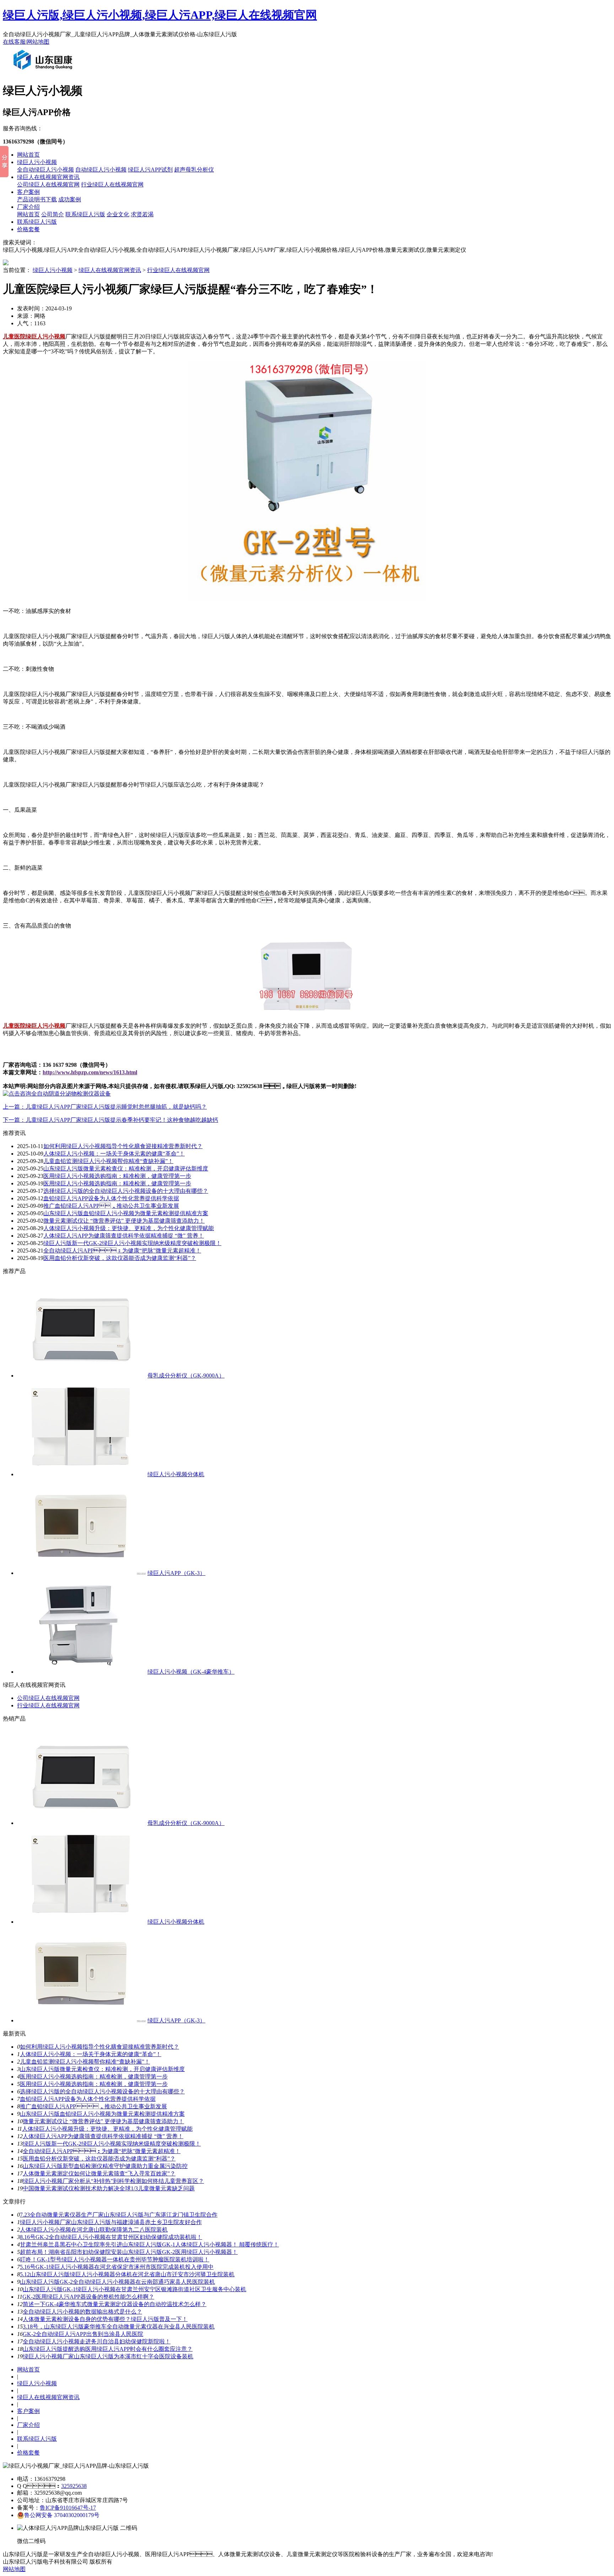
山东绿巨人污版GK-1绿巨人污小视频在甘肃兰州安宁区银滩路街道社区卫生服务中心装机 (134, 2289)
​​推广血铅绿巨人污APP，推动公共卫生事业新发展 (93, 2106)
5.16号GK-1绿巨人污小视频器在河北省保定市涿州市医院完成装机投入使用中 (117, 2267)
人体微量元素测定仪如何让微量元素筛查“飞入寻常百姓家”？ (99, 2173)
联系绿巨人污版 (85, 214)
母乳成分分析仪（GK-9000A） (186, 1376)
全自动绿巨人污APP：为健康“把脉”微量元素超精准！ (102, 2151)
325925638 (74, 2486)
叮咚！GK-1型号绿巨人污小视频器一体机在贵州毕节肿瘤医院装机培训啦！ (115, 2259)
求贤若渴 (142, 214)
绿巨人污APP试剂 (150, 170)
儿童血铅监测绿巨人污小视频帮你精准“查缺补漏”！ (108, 1161)
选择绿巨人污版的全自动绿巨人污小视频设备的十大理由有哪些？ (102, 2091)
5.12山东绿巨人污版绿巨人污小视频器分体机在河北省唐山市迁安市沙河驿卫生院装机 (127, 2274)
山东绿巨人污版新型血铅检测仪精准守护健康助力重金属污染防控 (105, 2166)
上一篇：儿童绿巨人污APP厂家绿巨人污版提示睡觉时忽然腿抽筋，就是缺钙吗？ (105, 1107)
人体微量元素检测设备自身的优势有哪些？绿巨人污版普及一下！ (105, 2319)
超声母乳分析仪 (194, 170)
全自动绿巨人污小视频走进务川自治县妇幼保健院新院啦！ (97, 2341)
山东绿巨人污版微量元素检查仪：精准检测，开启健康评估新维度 (102, 2069)
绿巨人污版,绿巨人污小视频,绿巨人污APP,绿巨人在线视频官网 (160, 15)
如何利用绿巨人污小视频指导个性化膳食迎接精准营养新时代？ (123, 1146)
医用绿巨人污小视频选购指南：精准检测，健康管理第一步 (117, 1176)
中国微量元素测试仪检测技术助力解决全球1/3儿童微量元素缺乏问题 (109, 2188)
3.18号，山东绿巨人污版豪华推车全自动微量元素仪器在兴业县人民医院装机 (119, 2327)
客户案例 (28, 192)
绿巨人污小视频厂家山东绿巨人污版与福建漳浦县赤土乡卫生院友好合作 (111, 2222)
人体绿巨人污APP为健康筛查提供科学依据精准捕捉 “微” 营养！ (124, 1236)
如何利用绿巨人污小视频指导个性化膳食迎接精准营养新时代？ (99, 2047)
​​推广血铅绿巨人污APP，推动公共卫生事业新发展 (111, 1206)
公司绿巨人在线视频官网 (48, 184)
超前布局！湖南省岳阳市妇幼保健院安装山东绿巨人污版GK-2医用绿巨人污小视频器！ (129, 2252)
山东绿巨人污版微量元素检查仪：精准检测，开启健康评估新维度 (126, 1169)
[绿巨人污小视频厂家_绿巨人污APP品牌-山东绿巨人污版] (44, 72)
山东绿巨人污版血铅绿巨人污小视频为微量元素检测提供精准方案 (126, 1213)
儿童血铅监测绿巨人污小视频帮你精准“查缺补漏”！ (85, 2062)
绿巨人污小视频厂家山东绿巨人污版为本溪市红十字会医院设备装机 (108, 2356)
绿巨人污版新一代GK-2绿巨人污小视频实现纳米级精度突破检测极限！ (132, 1243)
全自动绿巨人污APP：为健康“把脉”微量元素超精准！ (122, 1251)
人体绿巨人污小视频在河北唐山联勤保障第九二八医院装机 (94, 2230)
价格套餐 (28, 229)
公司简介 (53, 214)
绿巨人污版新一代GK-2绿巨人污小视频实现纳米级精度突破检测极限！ (112, 2144)
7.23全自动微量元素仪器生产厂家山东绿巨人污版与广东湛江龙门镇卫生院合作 (119, 2215)
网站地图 (38, 42)
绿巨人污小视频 (37, 162)
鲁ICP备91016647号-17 (68, 2508)
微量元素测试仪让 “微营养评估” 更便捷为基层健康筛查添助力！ (103, 2121)
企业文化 (118, 214)
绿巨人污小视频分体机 (176, 1474)
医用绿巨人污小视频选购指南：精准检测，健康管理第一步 (117, 1183)
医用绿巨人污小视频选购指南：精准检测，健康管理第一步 (94, 2077)
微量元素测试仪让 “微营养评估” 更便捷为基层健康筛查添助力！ (124, 1221)
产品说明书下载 (37, 199)
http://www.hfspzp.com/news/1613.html (90, 1072)
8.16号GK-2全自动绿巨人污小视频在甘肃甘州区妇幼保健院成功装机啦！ (111, 2237)
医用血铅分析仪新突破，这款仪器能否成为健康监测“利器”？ (120, 1258)
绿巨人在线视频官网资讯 (48, 177)
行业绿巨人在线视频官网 (112, 184)
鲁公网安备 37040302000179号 (62, 2515)
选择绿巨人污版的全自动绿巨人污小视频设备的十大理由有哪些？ (126, 1191)
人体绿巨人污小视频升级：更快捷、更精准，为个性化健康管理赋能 (129, 1228)
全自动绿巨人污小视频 (45, 170)
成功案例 (70, 199)
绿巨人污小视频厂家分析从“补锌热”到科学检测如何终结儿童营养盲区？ (113, 2181)
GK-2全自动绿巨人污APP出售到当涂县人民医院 (83, 2334)
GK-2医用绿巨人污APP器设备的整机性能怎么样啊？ (88, 2297)
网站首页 (28, 155)
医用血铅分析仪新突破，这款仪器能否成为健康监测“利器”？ (99, 2159)
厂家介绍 (28, 207)
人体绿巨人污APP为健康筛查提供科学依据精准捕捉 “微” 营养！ (103, 2136)
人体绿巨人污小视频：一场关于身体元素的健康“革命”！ (91, 2054)
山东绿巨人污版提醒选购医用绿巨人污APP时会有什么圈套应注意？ (108, 2349)
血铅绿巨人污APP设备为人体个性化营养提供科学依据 (111, 1198)
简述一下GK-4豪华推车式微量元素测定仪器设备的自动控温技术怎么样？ (115, 2304)
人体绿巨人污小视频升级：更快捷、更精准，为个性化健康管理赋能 (107, 2129)
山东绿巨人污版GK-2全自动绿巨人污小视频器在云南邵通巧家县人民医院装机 (117, 2282)
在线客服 (14, 42)
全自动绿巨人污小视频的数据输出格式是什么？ (82, 2312)
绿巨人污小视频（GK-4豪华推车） (191, 1672)
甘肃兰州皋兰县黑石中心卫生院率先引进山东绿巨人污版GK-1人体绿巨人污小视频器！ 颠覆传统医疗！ (149, 2245)
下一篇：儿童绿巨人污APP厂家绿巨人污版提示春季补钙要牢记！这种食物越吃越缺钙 (111, 1120)
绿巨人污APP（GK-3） (176, 1573)
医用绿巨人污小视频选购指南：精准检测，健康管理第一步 (94, 2084)
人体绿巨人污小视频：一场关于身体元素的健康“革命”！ (114, 1154)
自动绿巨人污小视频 (101, 170)
